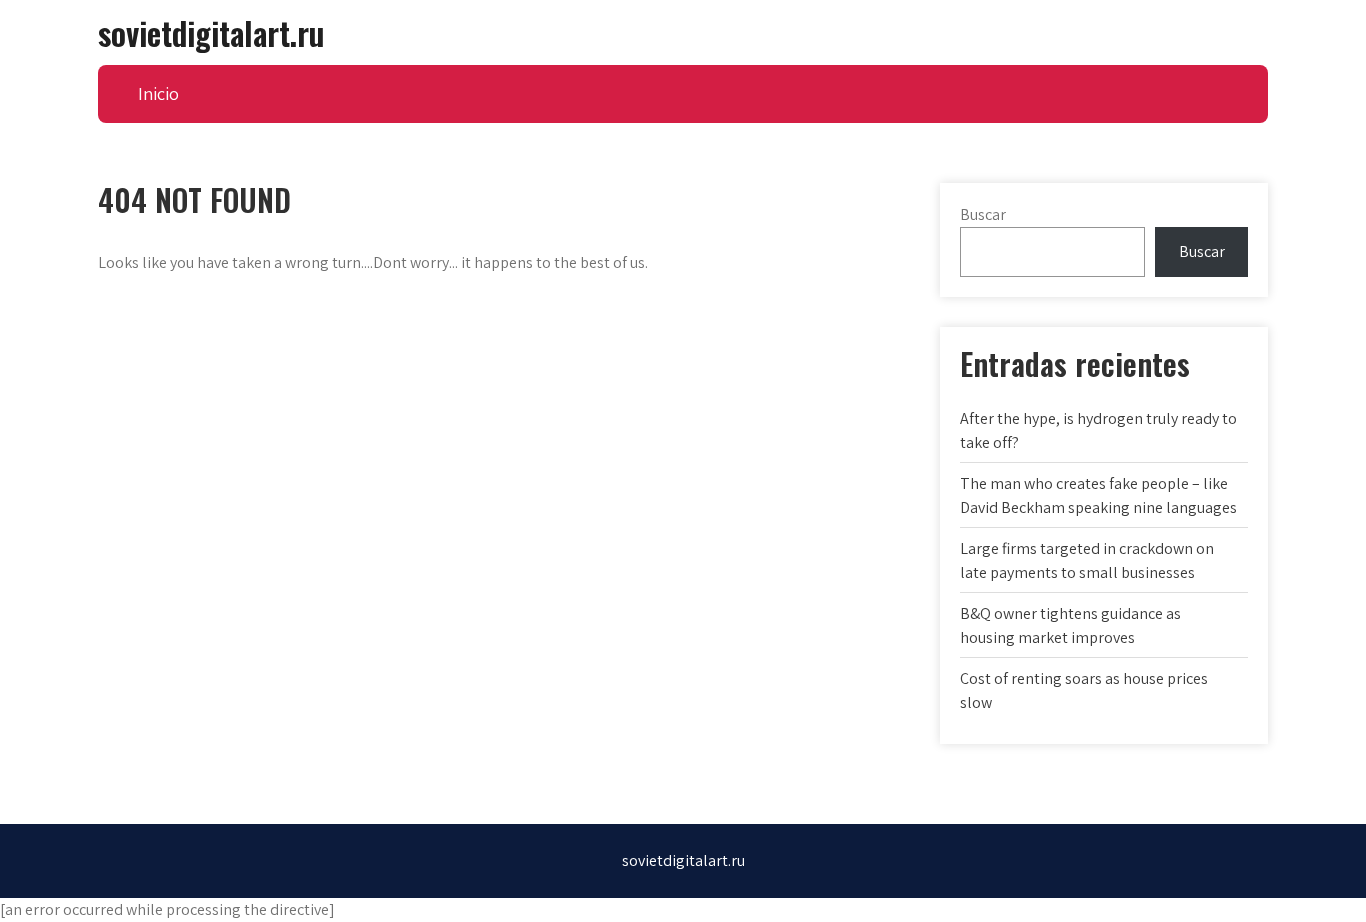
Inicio (158, 93)
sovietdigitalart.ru (211, 32)
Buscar (983, 214)
